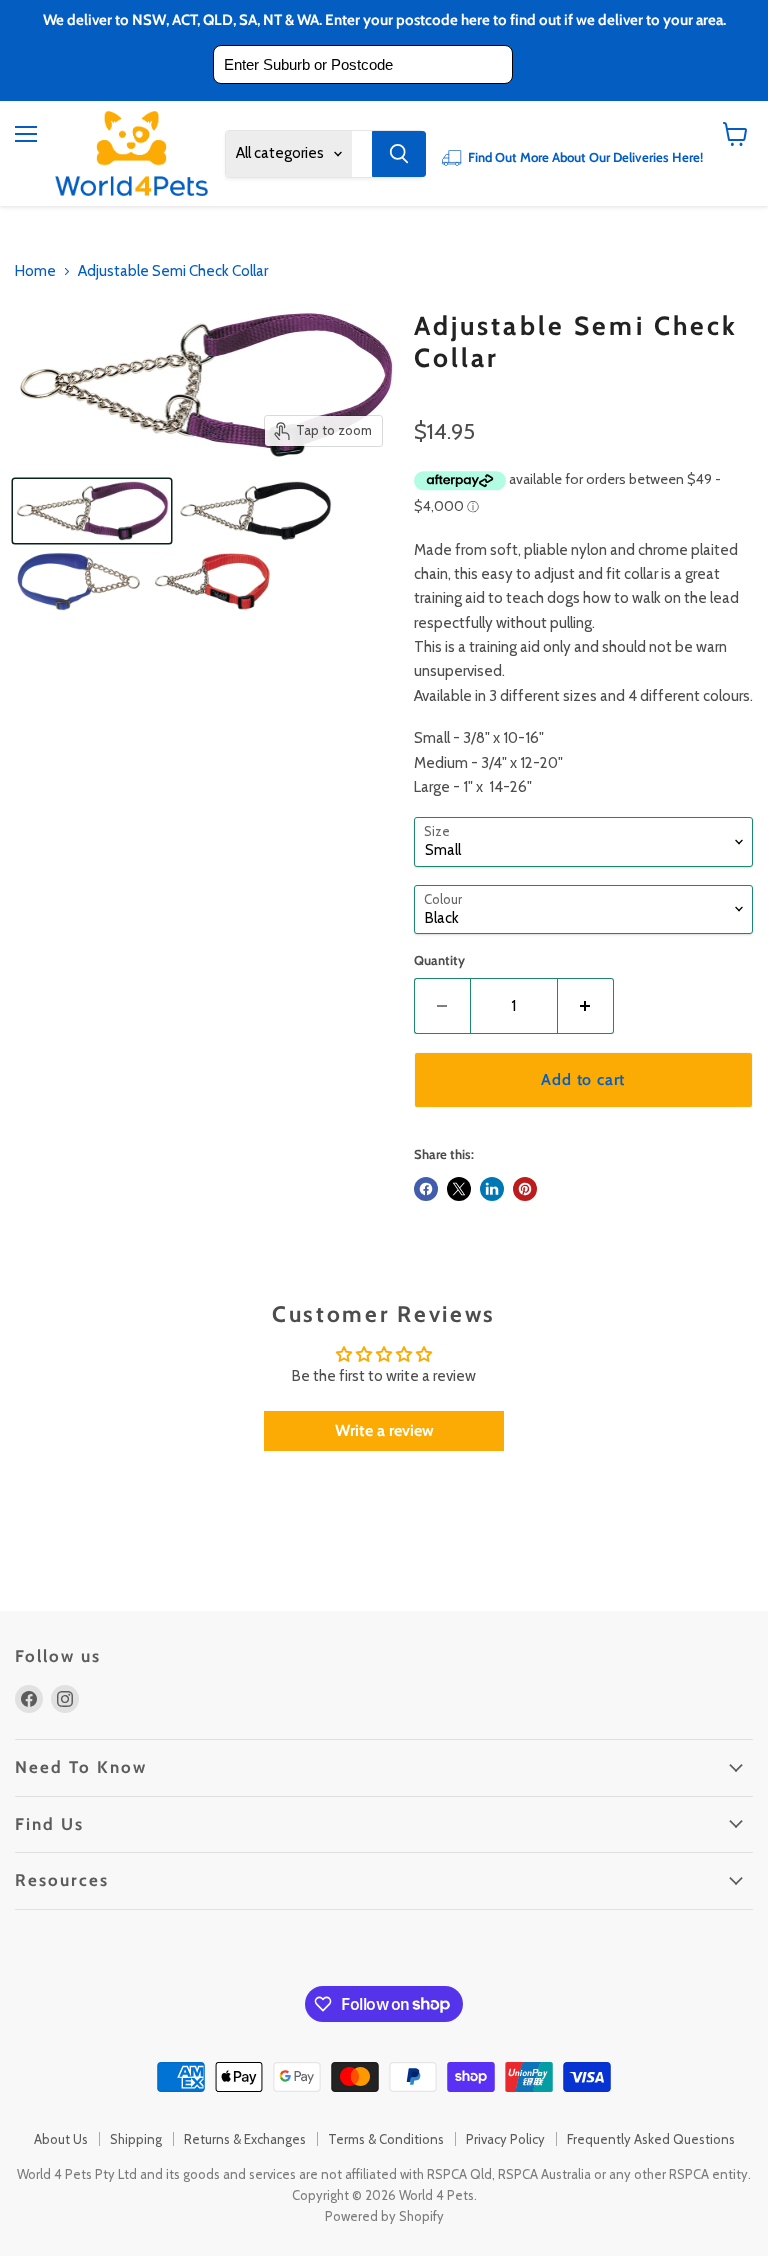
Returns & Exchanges (245, 2139)
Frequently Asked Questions (651, 2139)
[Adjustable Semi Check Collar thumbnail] (92, 511)
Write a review (384, 1430)
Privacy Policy (505, 2139)
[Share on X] (459, 1189)
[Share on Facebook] (426, 1189)
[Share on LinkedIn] (492, 1189)
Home (35, 271)
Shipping (136, 2139)
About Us (61, 2139)
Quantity (439, 960)
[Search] (399, 154)
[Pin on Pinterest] (525, 1189)
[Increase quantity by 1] (586, 1006)
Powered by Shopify (384, 2216)
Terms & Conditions (386, 2139)
